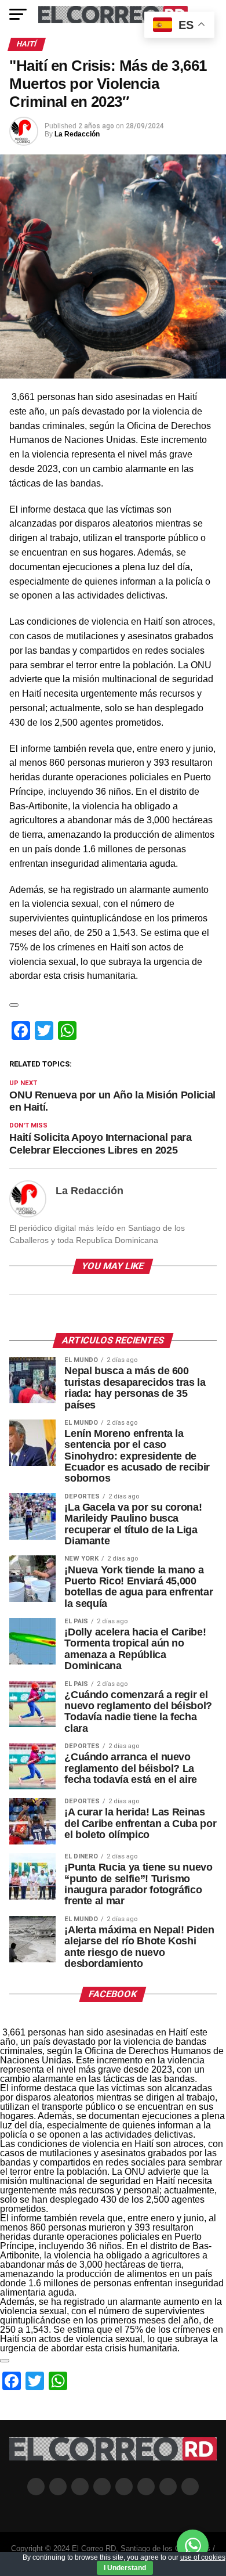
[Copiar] (14, 1005)
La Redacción (77, 134)
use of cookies (203, 2557)
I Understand (125, 2568)
